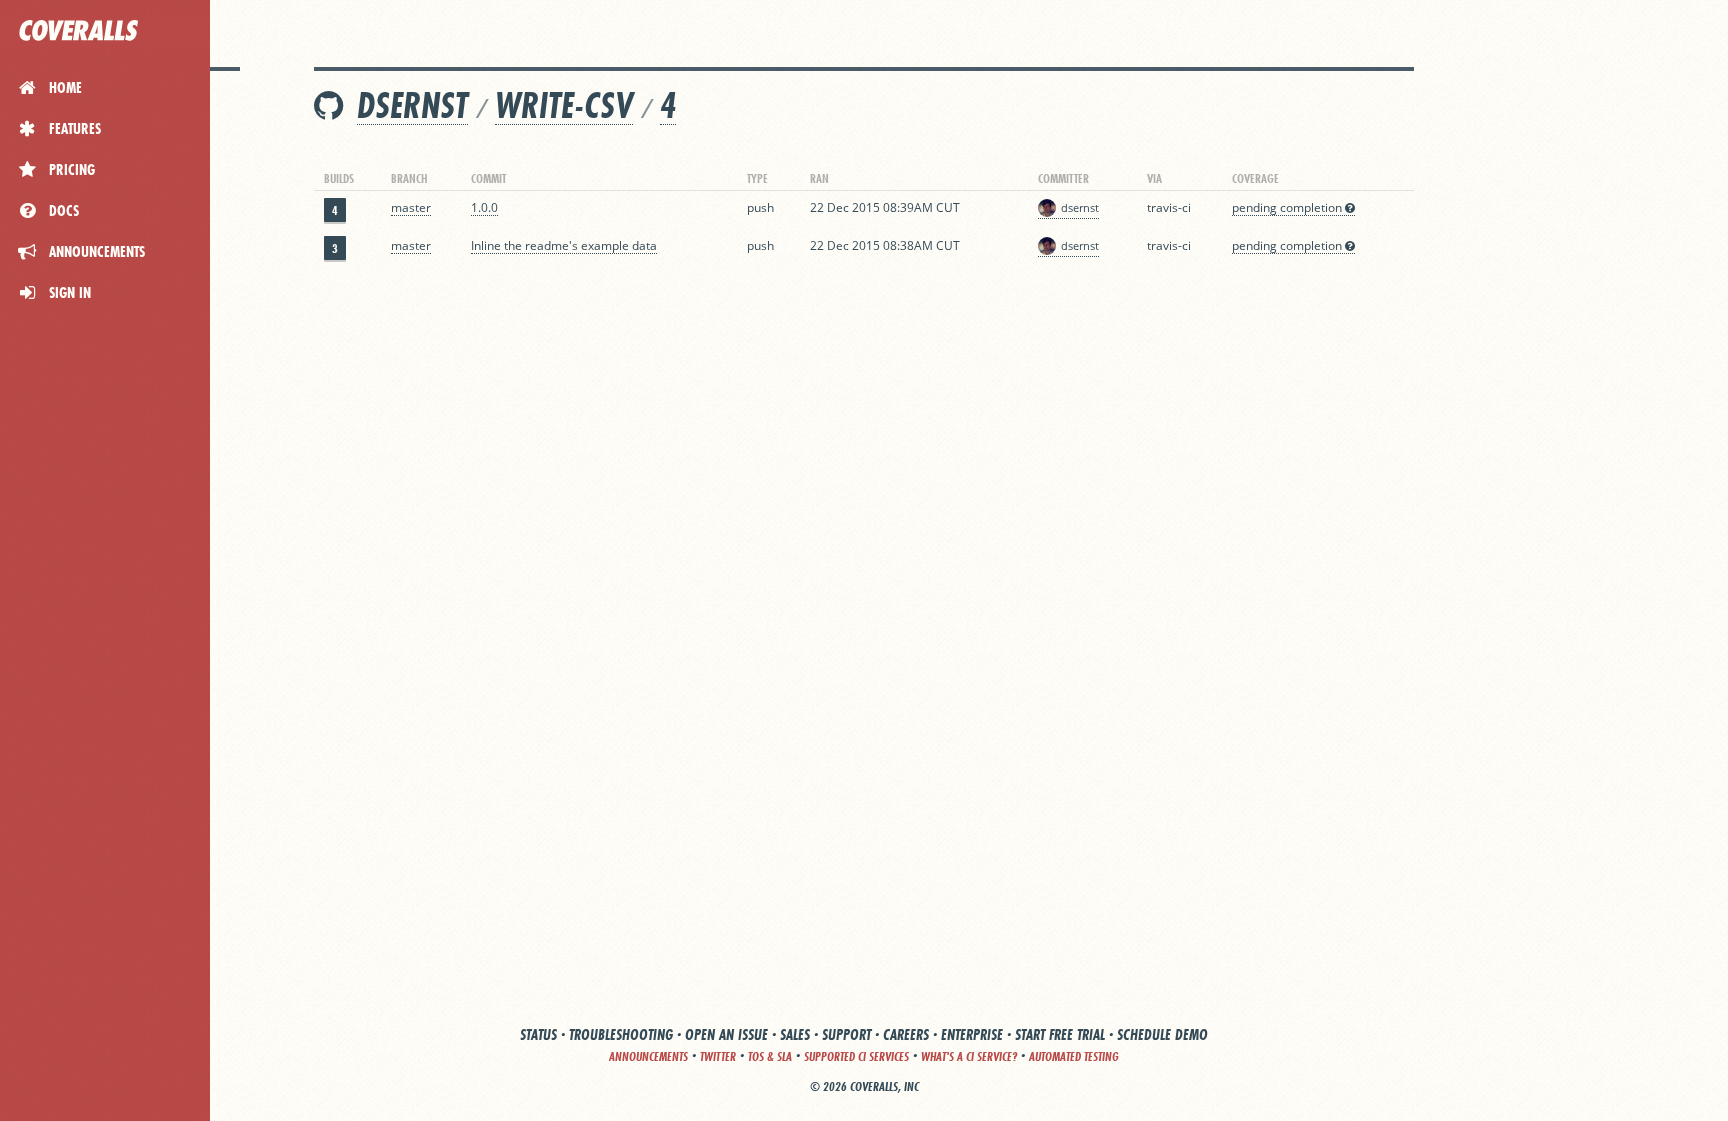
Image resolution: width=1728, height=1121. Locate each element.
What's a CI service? (969, 1056)
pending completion (1288, 207)
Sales (795, 1034)
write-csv (564, 105)
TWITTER (718, 1056)
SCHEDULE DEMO (1162, 1034)
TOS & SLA (770, 1056)
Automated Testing (1074, 1056)
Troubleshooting (621, 1034)
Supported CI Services (856, 1056)
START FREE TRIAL (1060, 1034)
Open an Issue (726, 1034)
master (411, 207)
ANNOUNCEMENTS (648, 1056)
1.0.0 (484, 207)
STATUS (538, 1034)
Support (846, 1034)
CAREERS (906, 1034)
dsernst (412, 105)
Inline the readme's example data (564, 245)
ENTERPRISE (972, 1034)
